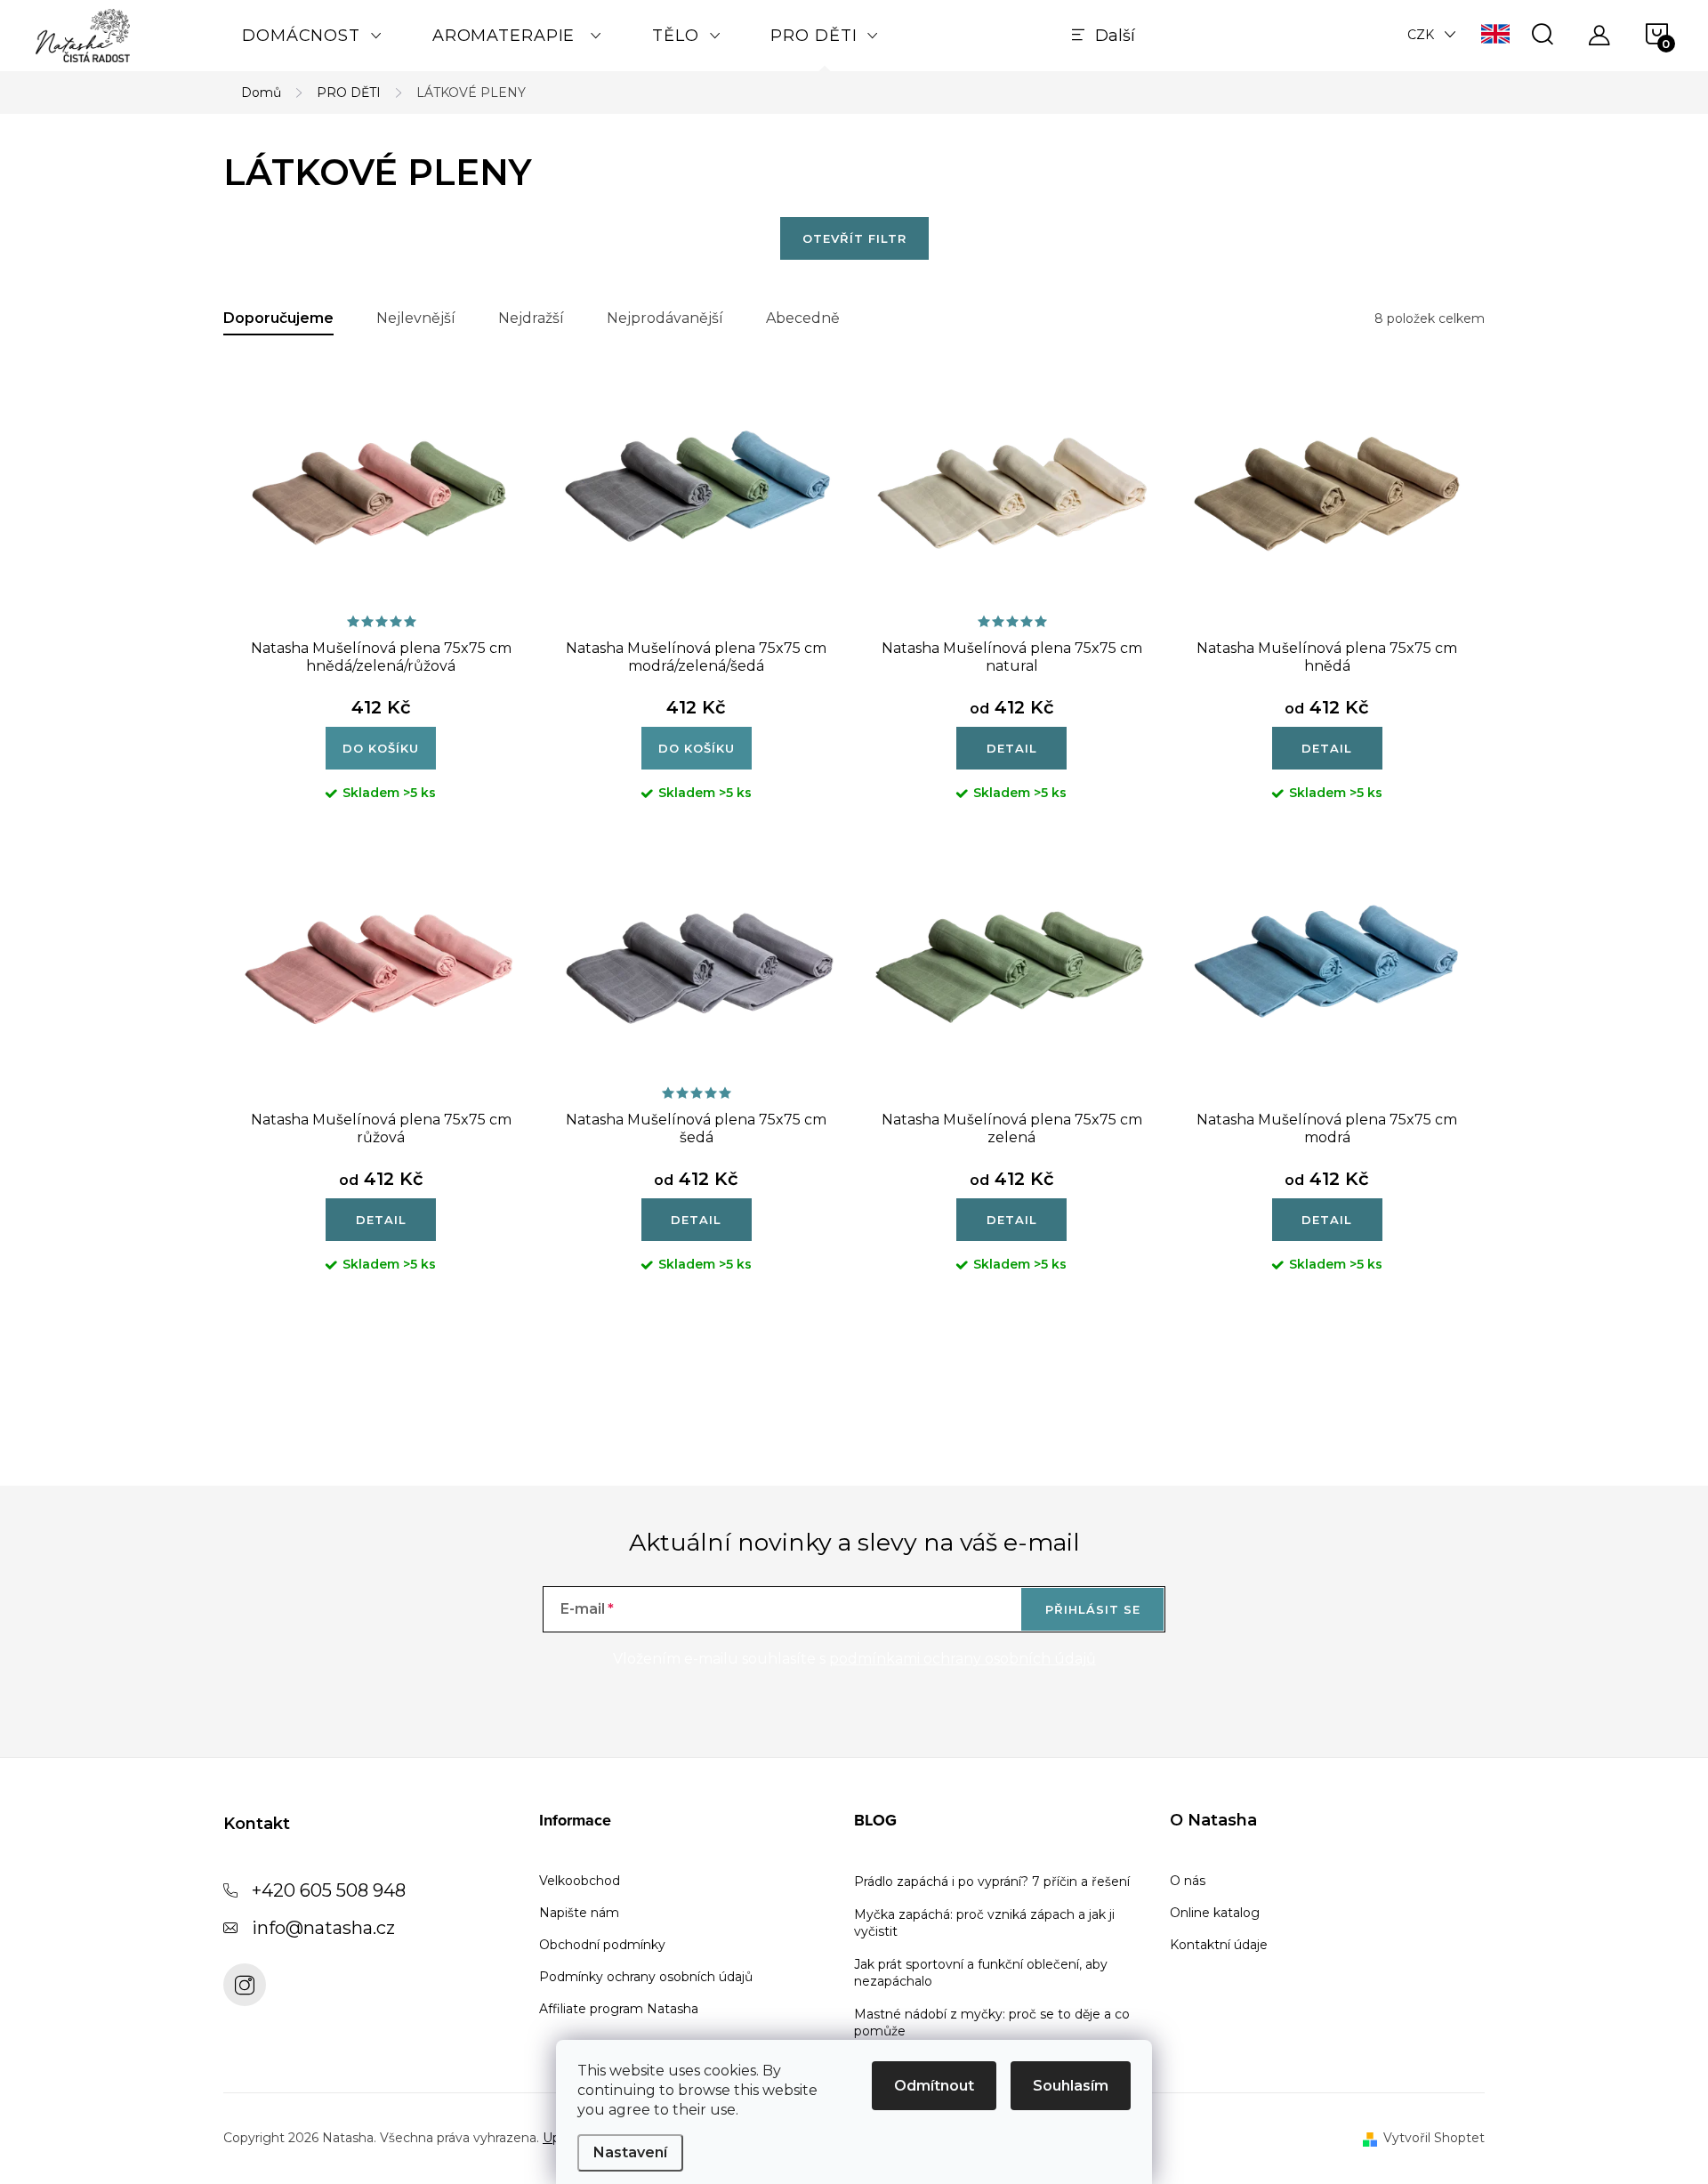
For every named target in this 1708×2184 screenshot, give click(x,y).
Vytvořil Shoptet (1434, 2138)
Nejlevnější (416, 318)
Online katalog (1215, 1913)
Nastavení (630, 2152)
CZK (1421, 35)
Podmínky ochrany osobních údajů (646, 1977)
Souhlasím (1071, 2086)
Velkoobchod (580, 1881)
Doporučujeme (278, 318)
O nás (1188, 1881)
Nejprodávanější (665, 318)
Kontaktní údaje (1219, 1945)
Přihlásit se (1093, 1609)
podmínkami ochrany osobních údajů (963, 1659)
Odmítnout (934, 2086)
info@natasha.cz (323, 1928)
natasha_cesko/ (245, 1985)
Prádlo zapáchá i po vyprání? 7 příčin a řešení (992, 1882)
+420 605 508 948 (329, 1890)
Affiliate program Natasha (619, 2009)
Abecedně (803, 318)
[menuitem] (312, 36)
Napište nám (579, 1913)
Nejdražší (531, 318)
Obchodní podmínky (602, 1945)
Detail (1012, 748)
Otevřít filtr (854, 238)
